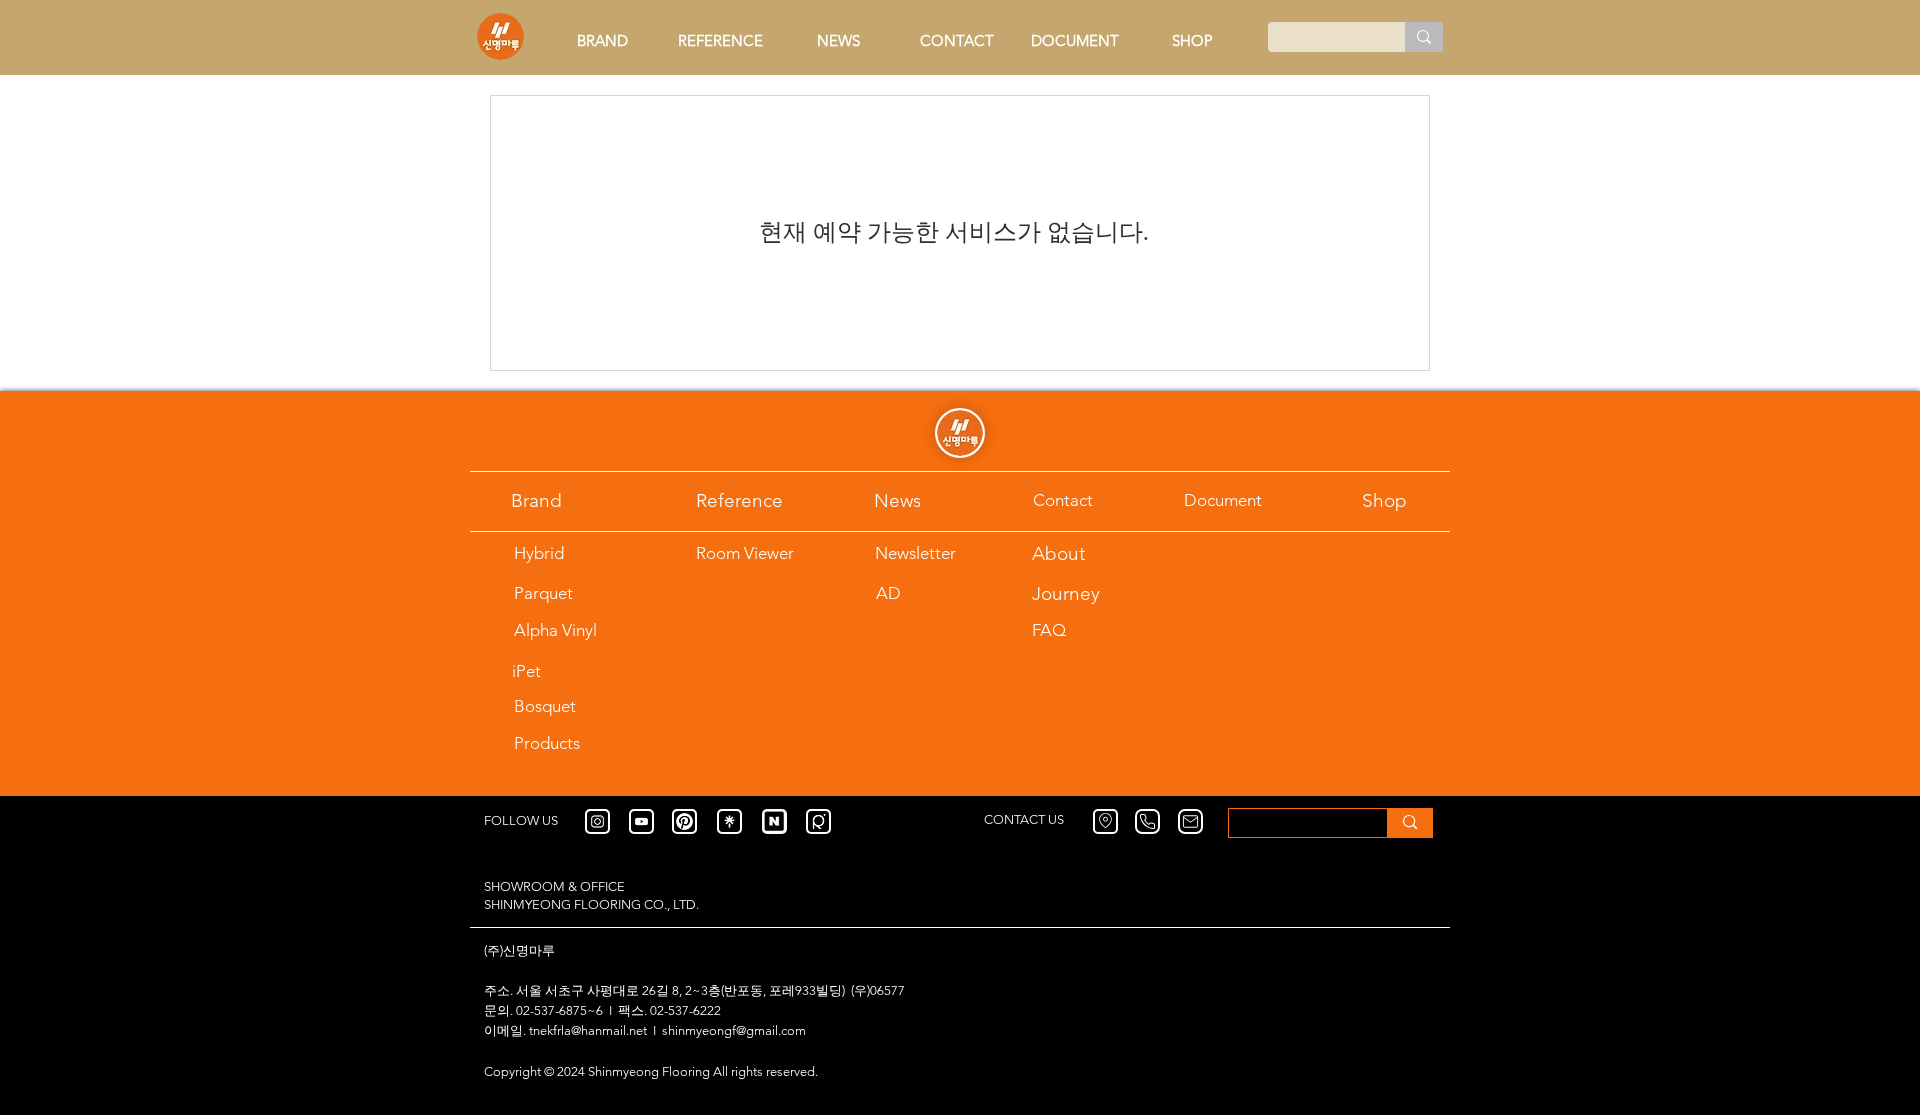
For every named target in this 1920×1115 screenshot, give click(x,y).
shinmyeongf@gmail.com (734, 1030)
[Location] (1105, 821)
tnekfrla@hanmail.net (588, 1030)
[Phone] (1147, 821)
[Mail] (1190, 821)
